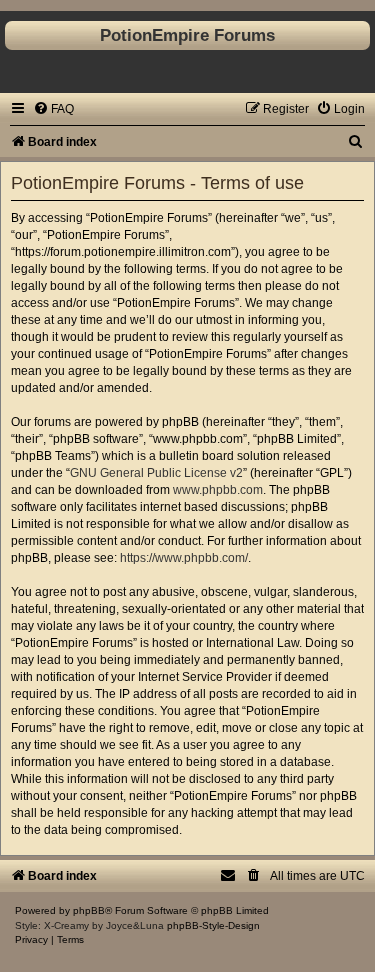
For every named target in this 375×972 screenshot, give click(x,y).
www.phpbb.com (218, 490)
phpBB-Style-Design (213, 925)
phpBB (89, 910)
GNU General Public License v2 (156, 473)
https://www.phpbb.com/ (184, 558)
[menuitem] (53, 109)
